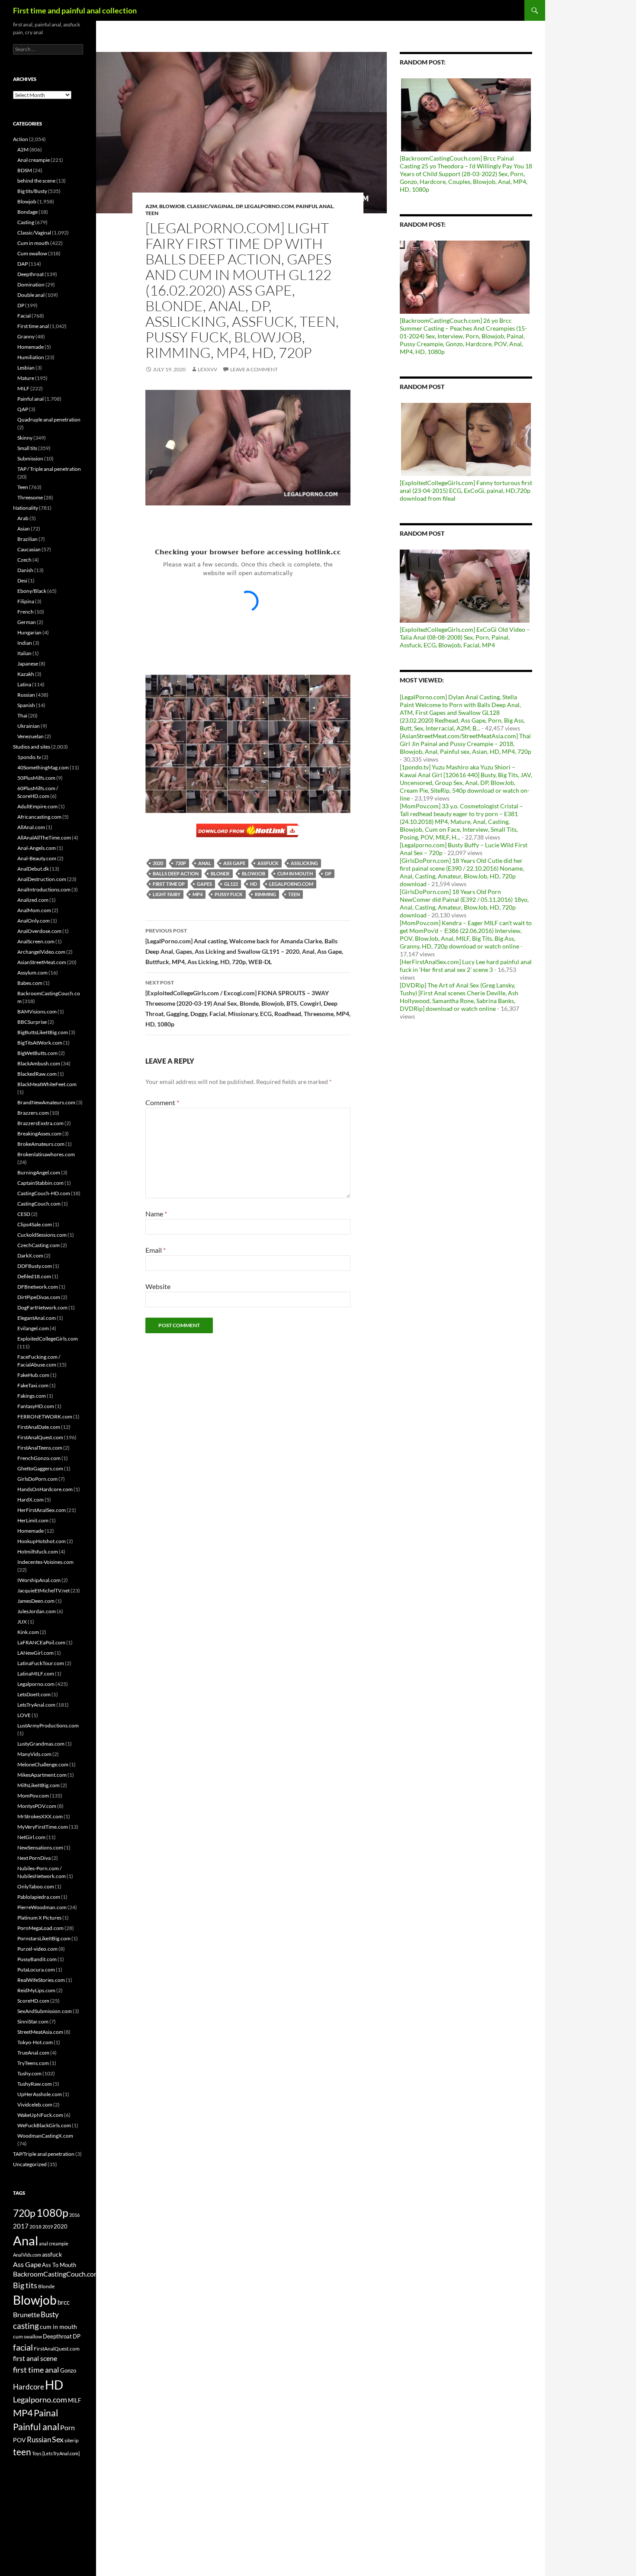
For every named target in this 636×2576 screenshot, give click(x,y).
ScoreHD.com (33, 2001)
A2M (151, 206)
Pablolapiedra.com (39, 1897)
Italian (24, 653)
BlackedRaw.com (37, 1074)
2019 (48, 2227)
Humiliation (31, 357)
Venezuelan (31, 736)
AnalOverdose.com (39, 931)
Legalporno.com (269, 206)
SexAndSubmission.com (45, 2011)
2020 (158, 863)
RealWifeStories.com (41, 1980)
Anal (205, 863)
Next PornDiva (34, 1858)
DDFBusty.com (35, 1266)
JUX (22, 1622)
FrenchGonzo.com (39, 1458)
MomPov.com (33, 1796)
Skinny (25, 438)
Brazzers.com (33, 1113)
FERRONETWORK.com (45, 1417)
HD (254, 884)
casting (26, 2326)
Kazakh (26, 674)
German (27, 622)
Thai (22, 716)
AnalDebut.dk (33, 869)
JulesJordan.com (37, 1611)
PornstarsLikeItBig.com (44, 1938)
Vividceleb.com (35, 2105)
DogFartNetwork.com (42, 1307)
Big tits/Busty (32, 191)
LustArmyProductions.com (48, 1725)
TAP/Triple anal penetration (44, 2154)
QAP (23, 409)
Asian (24, 529)
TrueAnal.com (33, 2053)
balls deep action (176, 873)
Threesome (30, 497)
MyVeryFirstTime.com (43, 1827)
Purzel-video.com (37, 1949)
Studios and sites (32, 747)
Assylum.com (32, 973)
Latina (24, 684)
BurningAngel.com (39, 1172)
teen (294, 894)
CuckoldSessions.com (42, 1235)
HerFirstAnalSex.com (42, 1510)
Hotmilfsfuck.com (38, 1552)
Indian (25, 643)
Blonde (220, 873)
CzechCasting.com (39, 1245)
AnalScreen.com (36, 941)
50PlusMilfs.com (36, 778)
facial (23, 2347)
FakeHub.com (33, 1375)
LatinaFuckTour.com (41, 1663)
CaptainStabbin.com (40, 1183)
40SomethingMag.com (43, 767)
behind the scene (36, 181)
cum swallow (27, 2336)
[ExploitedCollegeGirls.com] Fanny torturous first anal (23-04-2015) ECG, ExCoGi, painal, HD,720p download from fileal (466, 490)
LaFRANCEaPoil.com (41, 1642)
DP (239, 206)
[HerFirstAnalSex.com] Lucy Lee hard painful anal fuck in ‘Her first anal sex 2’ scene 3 (466, 966)
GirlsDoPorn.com (37, 1479)
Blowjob (172, 206)
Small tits (27, 448)
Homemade (31, 347)
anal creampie (54, 2243)
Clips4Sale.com (35, 1224)
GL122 (231, 884)
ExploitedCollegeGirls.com (48, 1339)
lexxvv (207, 369)
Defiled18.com (34, 1276)
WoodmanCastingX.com (45, 2136)
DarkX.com (30, 1256)
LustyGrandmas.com (41, 1744)
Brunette (26, 2314)
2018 (35, 2227)
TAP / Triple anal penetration (49, 469)
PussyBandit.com (37, 1959)
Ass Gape (234, 863)
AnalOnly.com (34, 921)
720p (181, 863)
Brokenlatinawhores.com (46, 1154)
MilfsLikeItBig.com (39, 1785)
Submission (30, 458)
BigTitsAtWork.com (40, 1043)
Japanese (28, 664)
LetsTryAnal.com (36, 1705)
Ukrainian (29, 726)
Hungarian (29, 632)
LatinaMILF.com (36, 1674)
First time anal (33, 326)
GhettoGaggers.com (40, 1468)
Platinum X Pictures (39, 1918)
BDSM (25, 170)
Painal (46, 2413)
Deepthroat (31, 274)
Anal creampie (34, 160)
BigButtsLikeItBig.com (43, 1032)
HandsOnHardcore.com (45, 1489)
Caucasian (29, 549)
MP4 (198, 894)
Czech (24, 560)
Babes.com (30, 983)
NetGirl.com (31, 1837)
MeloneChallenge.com (43, 1764)
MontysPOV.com (37, 1806)
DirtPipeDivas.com (39, 1297)
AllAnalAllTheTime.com (44, 838)
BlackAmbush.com (39, 1063)
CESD (24, 1214)
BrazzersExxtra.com (40, 1123)
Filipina (26, 601)
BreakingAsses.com (39, 1134)
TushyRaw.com (35, 2084)
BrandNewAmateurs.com (46, 1102)
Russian (26, 695)
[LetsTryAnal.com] (61, 2453)
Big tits (25, 2285)
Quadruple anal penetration (49, 420)
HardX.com (31, 1500)
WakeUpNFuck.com (40, 2115)
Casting (26, 222)
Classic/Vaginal (210, 206)
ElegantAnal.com (37, 1318)
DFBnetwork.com (38, 1287)
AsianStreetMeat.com (42, 962)
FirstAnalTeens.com (40, 1448)
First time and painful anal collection (75, 10)
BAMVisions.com (37, 1011)
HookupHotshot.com (42, 1541)
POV (19, 2440)
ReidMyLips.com (36, 1990)
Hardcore (29, 2387)
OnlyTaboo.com (36, 1886)
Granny (26, 336)
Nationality (26, 508)
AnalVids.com (27, 2255)
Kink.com (28, 1632)
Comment (162, 1102)
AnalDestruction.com (42, 879)
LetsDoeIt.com (34, 1694)
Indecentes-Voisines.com (45, 1562)
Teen (152, 213)
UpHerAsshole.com (40, 2094)
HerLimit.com (33, 1520)
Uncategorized (30, 2164)
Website (158, 1286)
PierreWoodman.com (42, 1907)
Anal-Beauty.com (37, 858)
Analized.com (33, 900)
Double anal (31, 295)
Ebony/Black (32, 591)
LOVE (24, 1715)
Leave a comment (254, 369)
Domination (31, 285)
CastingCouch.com (39, 1204)
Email (156, 1250)
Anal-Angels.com (37, 848)
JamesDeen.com (36, 1601)
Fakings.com (32, 1396)
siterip (72, 2440)
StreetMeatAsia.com (40, 2032)
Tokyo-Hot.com (35, 2042)
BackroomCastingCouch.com (56, 2274)
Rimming (265, 894)
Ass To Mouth (59, 2265)
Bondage (27, 212)
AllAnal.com (31, 827)
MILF (23, 388)
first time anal (36, 2370)
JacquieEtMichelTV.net (43, 1590)
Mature (26, 378)
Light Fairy (167, 894)
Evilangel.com (33, 1328)
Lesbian (26, 368)
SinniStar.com (33, 2021)
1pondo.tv (29, 757)
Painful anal (315, 206)
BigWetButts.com (37, 1053)
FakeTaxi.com (33, 1385)
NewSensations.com (40, 1848)
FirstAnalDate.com (39, 1427)
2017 (21, 2226)
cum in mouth (295, 873)
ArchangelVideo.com (41, 952)
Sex (58, 2439)
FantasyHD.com (36, 1406)
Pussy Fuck (229, 894)
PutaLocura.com (36, 1970)
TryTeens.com (33, 2063)
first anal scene (35, 2358)
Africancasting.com (39, 817)
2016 (74, 2215)
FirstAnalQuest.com (40, 1437)
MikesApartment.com (42, 1775)
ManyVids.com (34, 1754)
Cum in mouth (33, 243)
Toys (37, 2453)
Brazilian (27, 539)
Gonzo (68, 2370)
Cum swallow (32, 253)
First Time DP (169, 884)
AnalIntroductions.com (44, 889)
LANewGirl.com (35, 1653)
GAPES (204, 884)
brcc (64, 2302)
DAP (22, 264)
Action (21, 139)
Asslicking (304, 863)
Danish (25, 570)
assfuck (268, 863)
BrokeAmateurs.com (41, 1144)
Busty (50, 2314)
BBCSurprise (32, 1022)
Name (156, 1214)
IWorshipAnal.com (39, 1580)
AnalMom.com (34, 910)
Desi (22, 580)
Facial (24, 316)
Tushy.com (29, 2073)
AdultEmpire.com (37, 806)
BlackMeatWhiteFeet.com (47, 1084)
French (26, 612)
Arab (23, 518)
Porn (67, 2427)
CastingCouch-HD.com (44, 1193)
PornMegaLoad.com (40, 1928)
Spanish (26, 705)
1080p (52, 2213)
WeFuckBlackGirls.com (44, 2125)
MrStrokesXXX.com (40, 1816)
